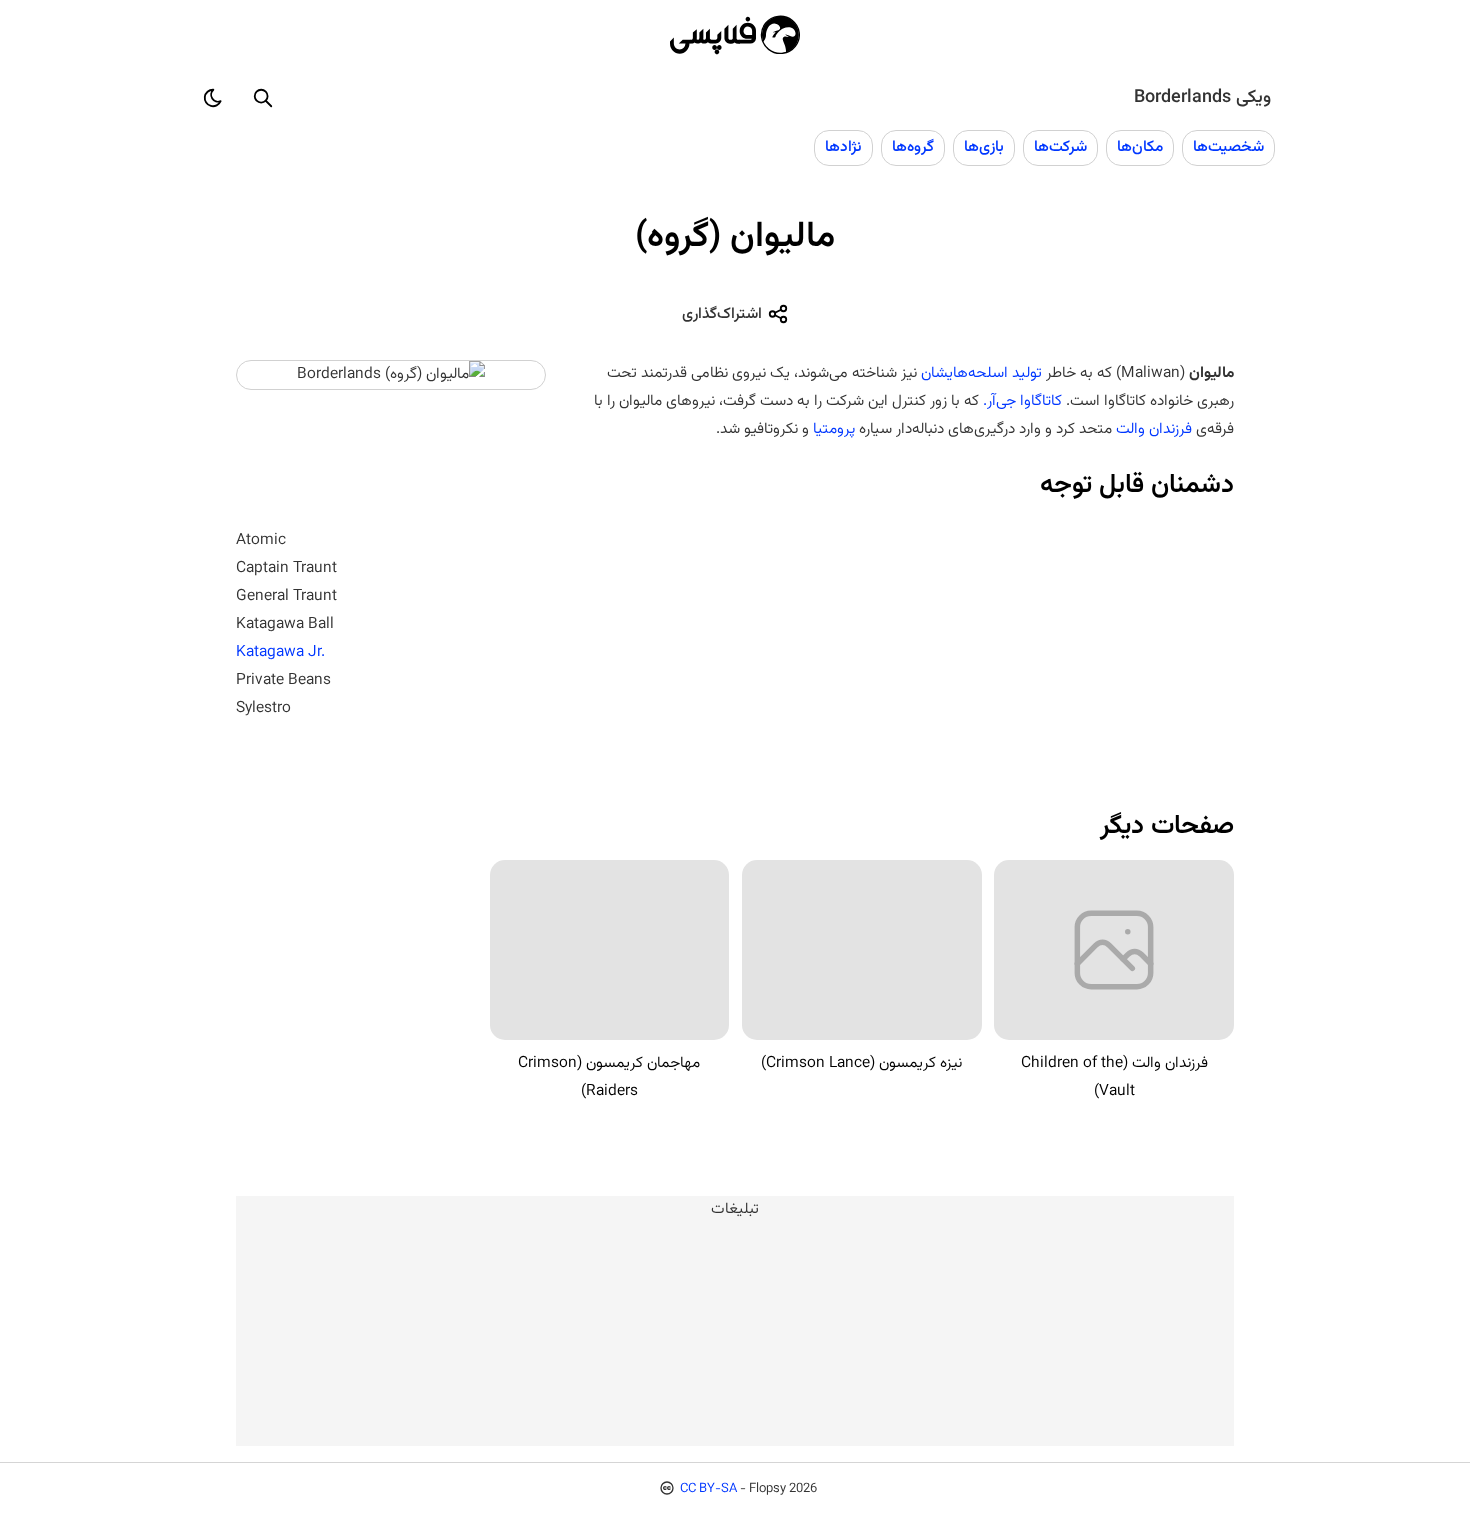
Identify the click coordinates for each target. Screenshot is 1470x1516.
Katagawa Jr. (280, 652)
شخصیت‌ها (1228, 147)
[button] (263, 98)
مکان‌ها (1140, 147)
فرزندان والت (1154, 429)
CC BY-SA (708, 1489)
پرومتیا (834, 429)
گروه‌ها (913, 147)
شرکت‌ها (1060, 147)
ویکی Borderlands (1202, 98)
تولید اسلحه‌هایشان (981, 373)
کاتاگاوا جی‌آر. (1022, 401)
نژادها (843, 147)
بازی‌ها (984, 147)
